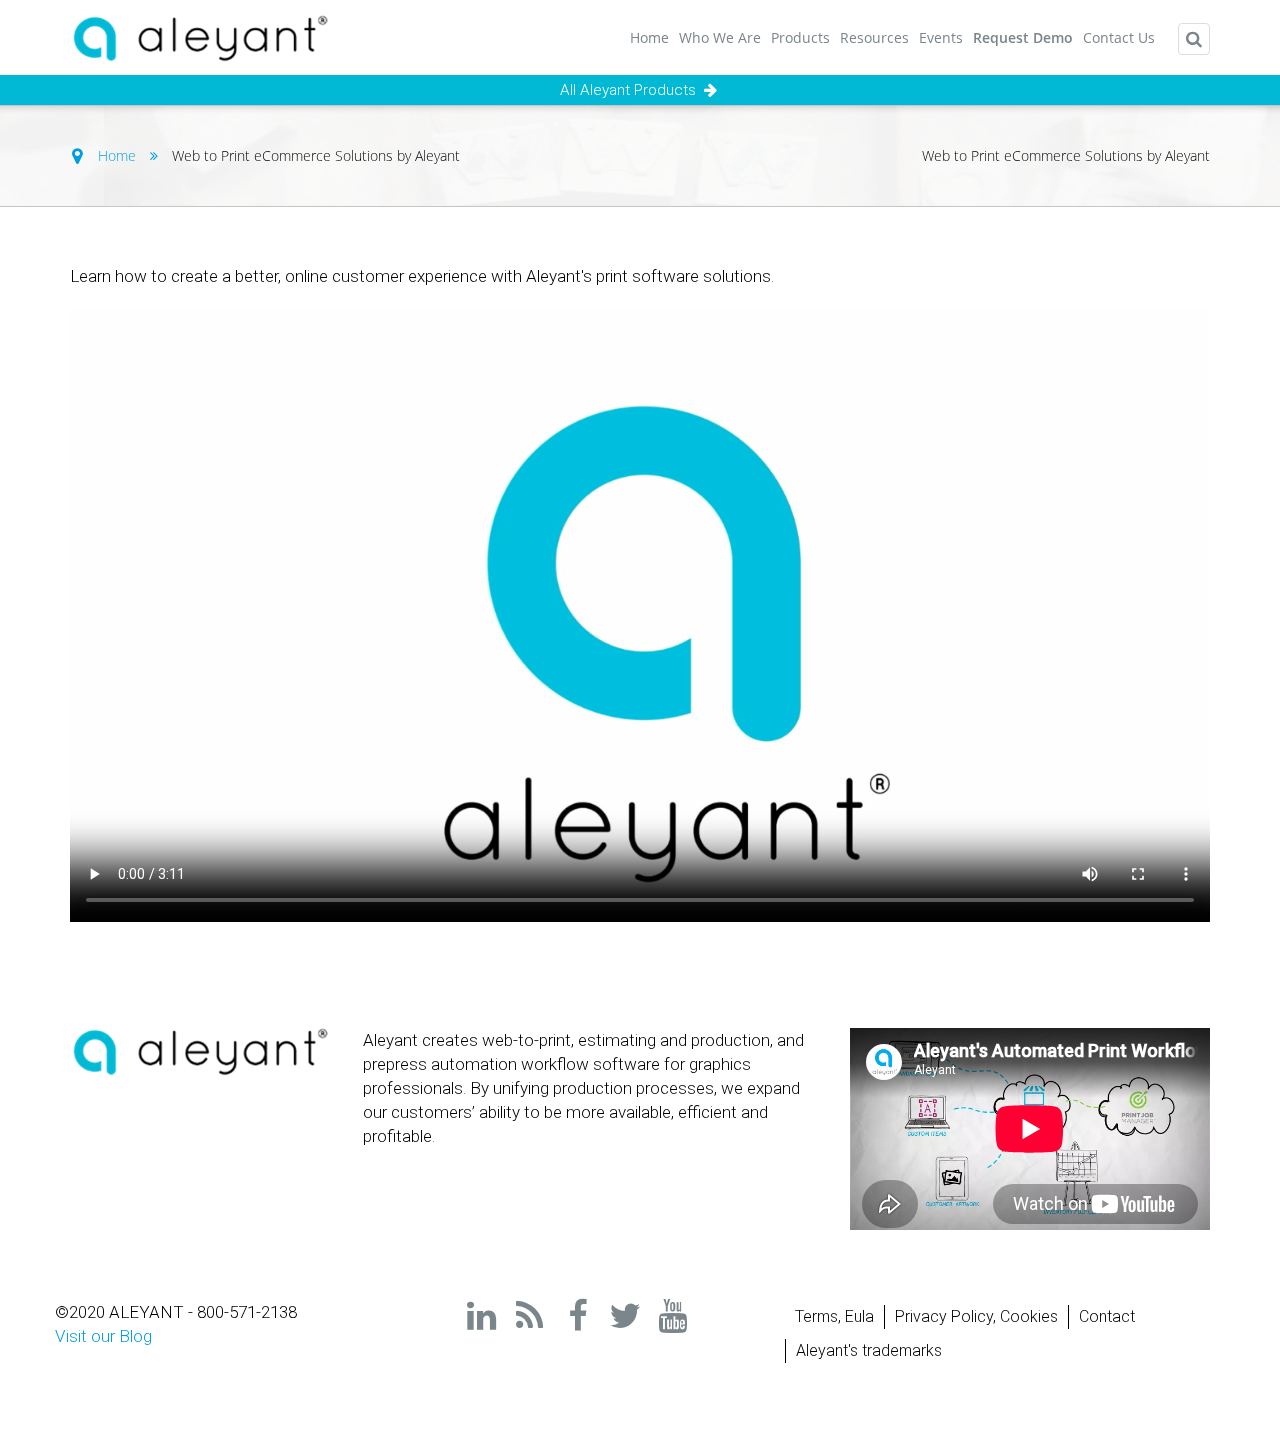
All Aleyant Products (630, 90)
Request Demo (1023, 37)
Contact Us (1119, 37)
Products (800, 37)
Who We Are (720, 37)
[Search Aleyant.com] (1194, 39)
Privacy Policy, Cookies (976, 1316)
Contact (1107, 1316)
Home (649, 37)
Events (941, 37)
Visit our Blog (103, 1336)
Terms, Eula (834, 1316)
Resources (874, 37)
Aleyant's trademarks (869, 1350)
